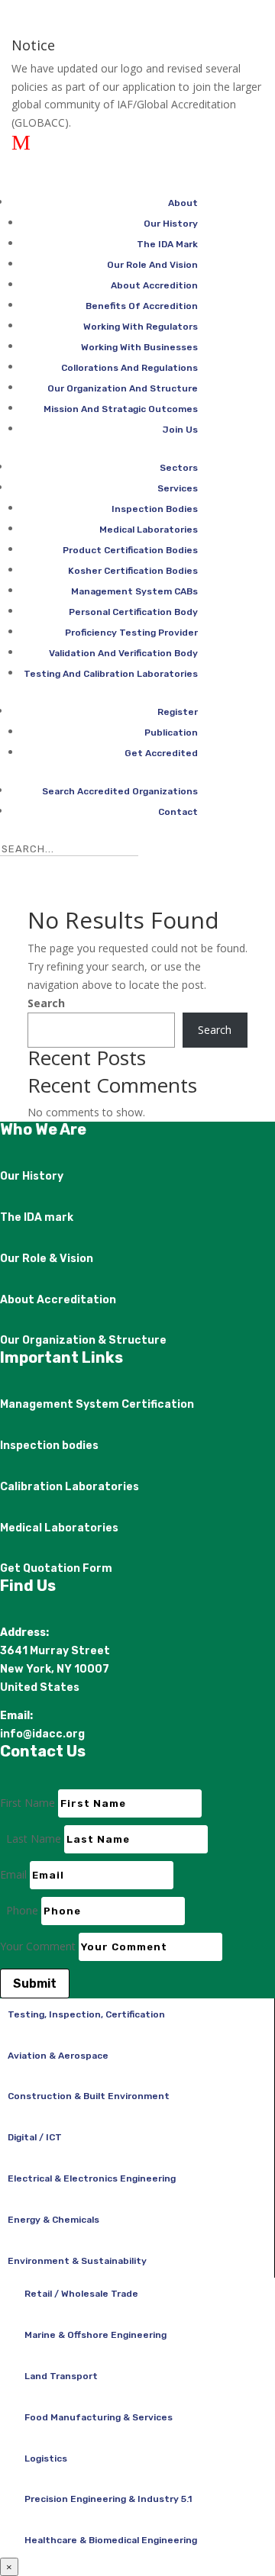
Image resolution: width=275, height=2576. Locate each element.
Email (13, 1874)
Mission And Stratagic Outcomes (121, 409)
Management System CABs (134, 591)
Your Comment (38, 1946)
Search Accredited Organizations (120, 791)
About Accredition (154, 285)
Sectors (179, 468)
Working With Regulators (141, 327)
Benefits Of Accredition (142, 306)
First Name (27, 1803)
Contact (178, 812)
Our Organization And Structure (123, 388)
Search (46, 1003)
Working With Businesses (139, 347)
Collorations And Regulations (129, 368)
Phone (22, 1910)
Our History (171, 224)
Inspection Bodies (155, 509)
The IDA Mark (167, 244)
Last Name (34, 1839)
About (183, 203)
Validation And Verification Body (123, 653)
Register (178, 712)
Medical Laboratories (149, 530)
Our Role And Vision (152, 265)
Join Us (180, 430)
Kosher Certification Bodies (133, 571)
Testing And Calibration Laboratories (111, 674)
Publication (171, 733)
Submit (35, 1984)
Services (178, 488)
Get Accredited (161, 753)
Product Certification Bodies (130, 550)
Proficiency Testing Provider (131, 633)
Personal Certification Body (133, 612)
